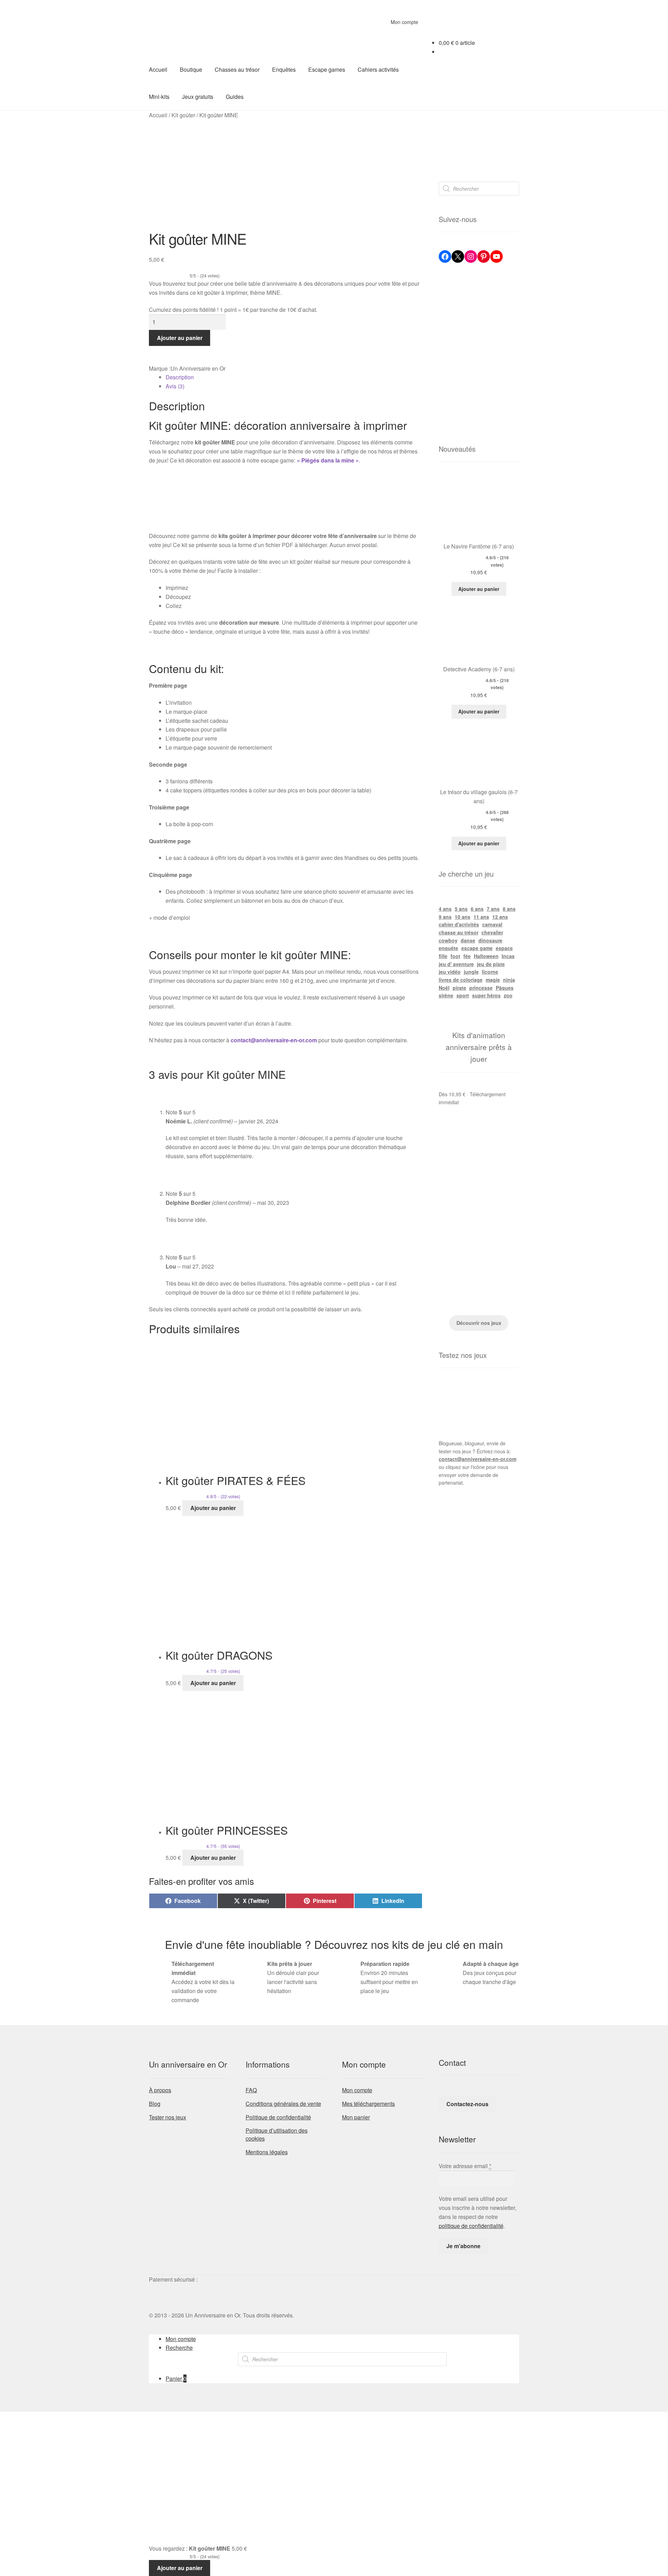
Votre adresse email (465, 2166)
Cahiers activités (378, 69)
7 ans (493, 909)
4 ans (445, 909)
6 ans (477, 909)
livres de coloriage (461, 980)
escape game (477, 948)
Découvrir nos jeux (479, 1323)
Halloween (486, 956)
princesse (481, 988)
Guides (235, 97)
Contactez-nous (467, 2104)
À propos (160, 2090)
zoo (508, 995)
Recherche (179, 2348)
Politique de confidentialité (278, 2117)
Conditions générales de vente (283, 2104)
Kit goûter (183, 115)
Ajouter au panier (180, 338)
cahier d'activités (459, 924)
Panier (176, 2379)
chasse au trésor (459, 932)
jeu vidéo (450, 972)
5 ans (461, 909)
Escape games (327, 69)
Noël (444, 988)
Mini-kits (159, 97)
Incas (508, 956)
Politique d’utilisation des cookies (277, 2134)
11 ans (481, 917)
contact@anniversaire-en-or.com (478, 1459)
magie (493, 980)
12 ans (500, 917)
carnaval (492, 924)
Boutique (191, 69)
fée (467, 956)
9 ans (445, 917)
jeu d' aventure (456, 964)
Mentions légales (267, 2152)
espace (504, 948)
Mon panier (356, 2117)
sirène (446, 995)
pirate (459, 988)
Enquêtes (284, 69)
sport (463, 995)
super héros (486, 995)
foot (455, 956)
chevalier (492, 932)
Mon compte (404, 22)
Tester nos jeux (168, 2117)
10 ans (463, 917)
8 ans (509, 909)
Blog (155, 2104)
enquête (448, 948)
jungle (471, 972)
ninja (509, 980)
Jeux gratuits (198, 97)
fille (443, 956)
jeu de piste (491, 964)
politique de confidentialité (471, 2226)
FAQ (251, 2090)
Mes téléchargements (368, 2104)
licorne (490, 972)
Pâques (505, 988)
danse (468, 940)
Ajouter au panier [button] (213, 1508)
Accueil (158, 69)
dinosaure (490, 940)
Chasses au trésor (237, 69)
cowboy (448, 940)
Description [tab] (180, 377)
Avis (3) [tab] (175, 386)
